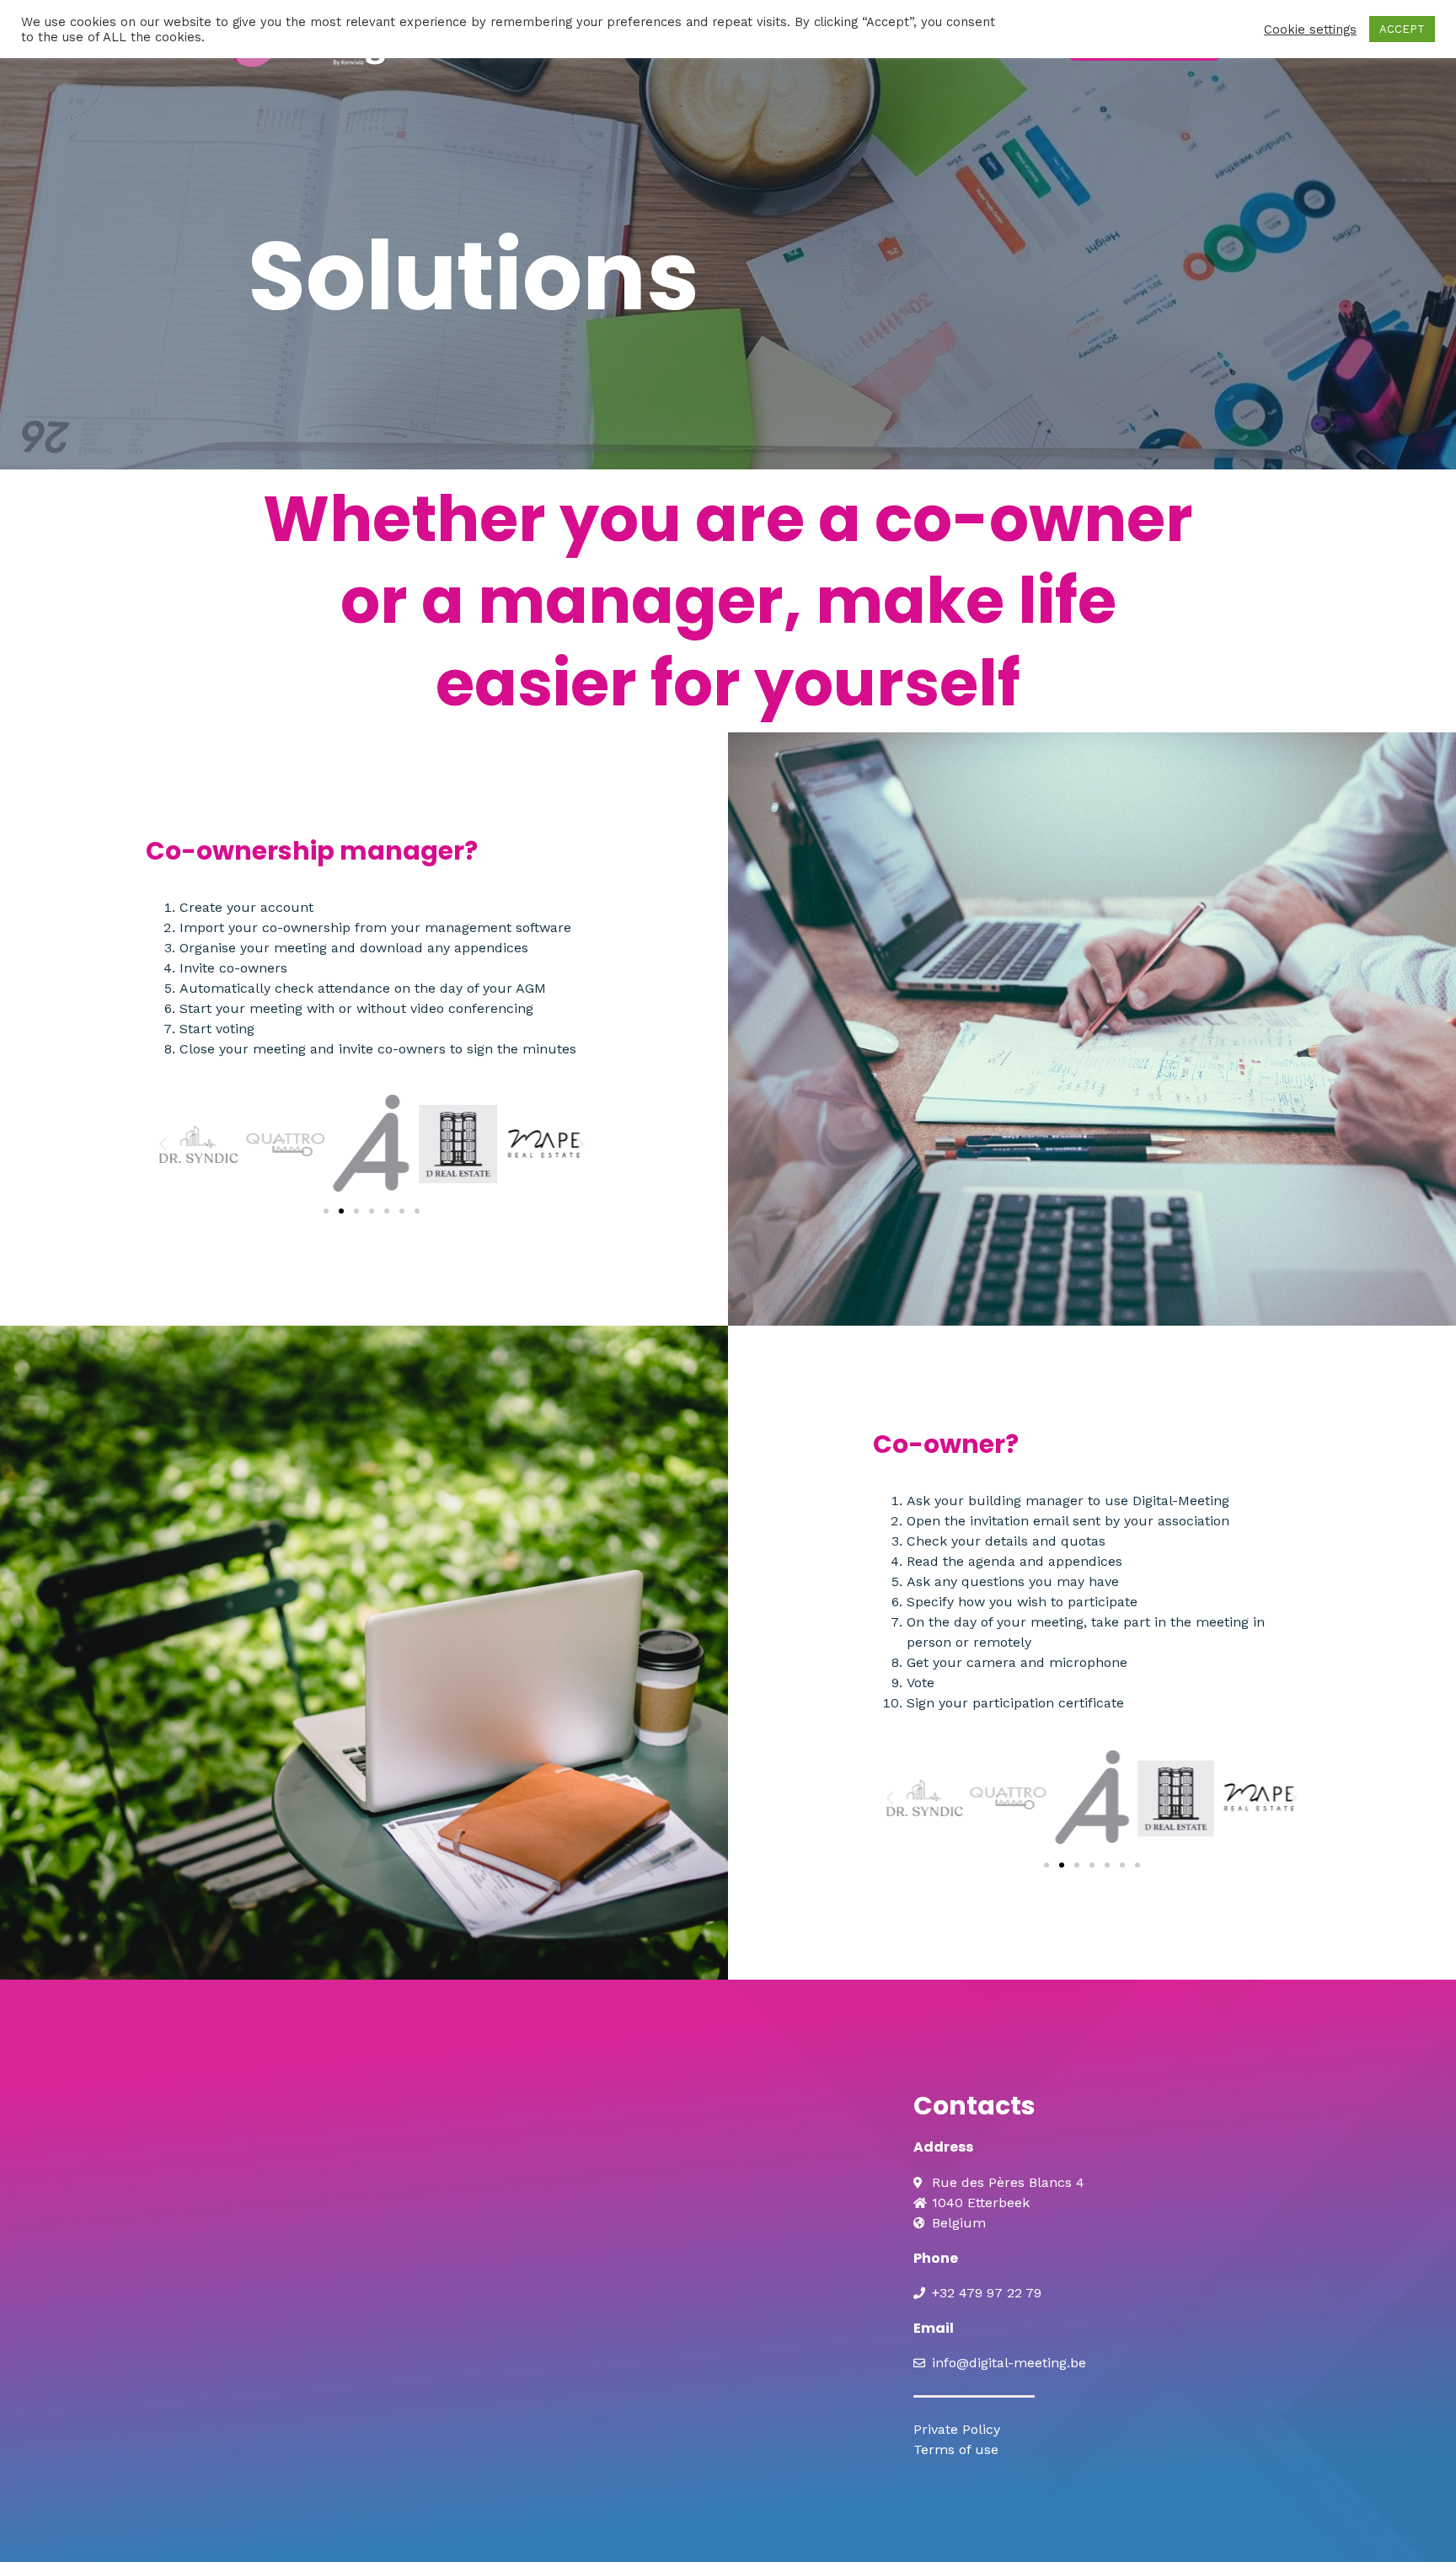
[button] (163, 1144)
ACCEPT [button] (1402, 29)
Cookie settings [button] (1310, 29)
